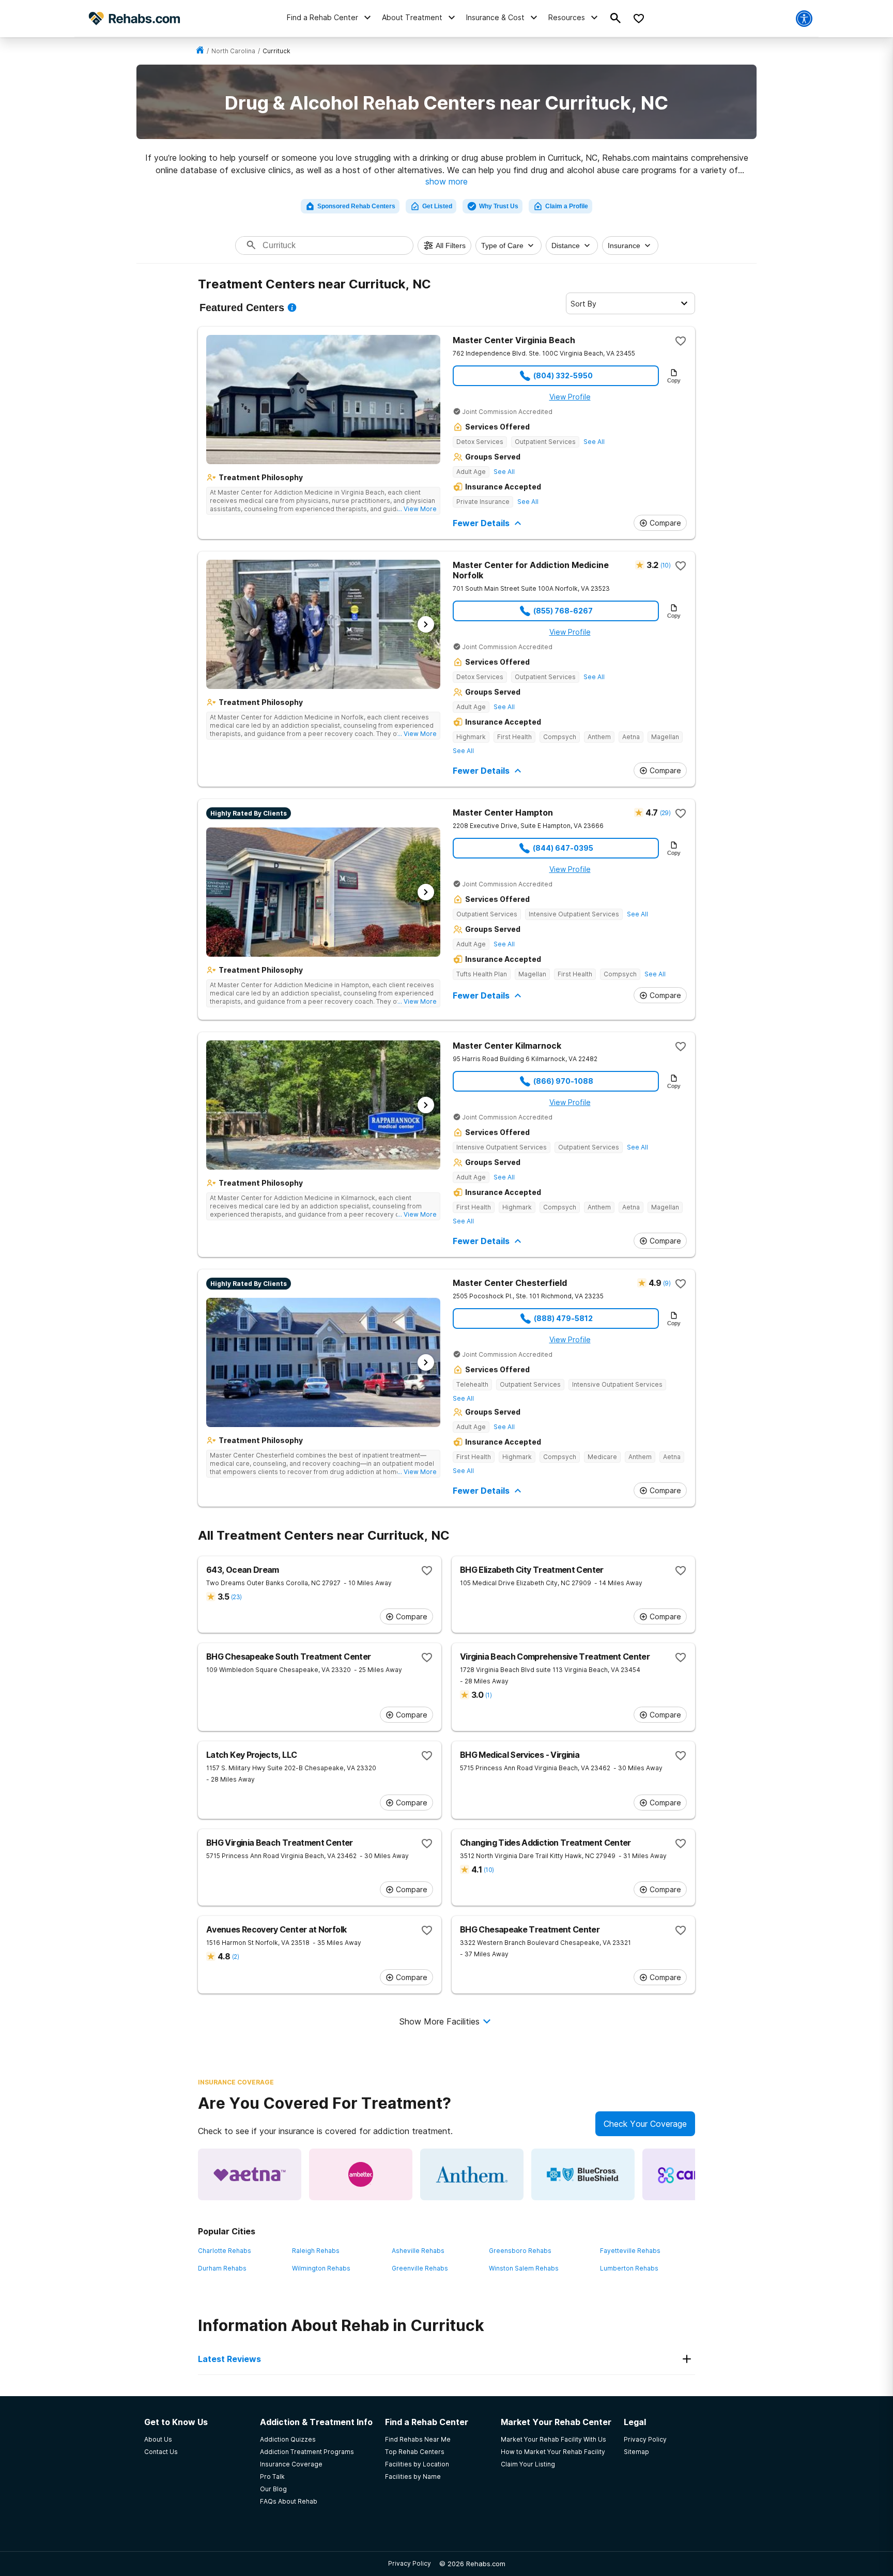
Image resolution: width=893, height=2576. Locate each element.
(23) (236, 1597)
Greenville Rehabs (420, 2268)
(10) (665, 565)
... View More (417, 509)
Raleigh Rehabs (316, 2251)
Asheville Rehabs (418, 2251)
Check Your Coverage (645, 2124)
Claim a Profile (567, 206)
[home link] (200, 51)
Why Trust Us (499, 206)
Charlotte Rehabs (225, 2251)
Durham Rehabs (222, 2268)
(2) (235, 1957)
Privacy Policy (410, 2563)
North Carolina (233, 51)
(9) (667, 1283)
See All (594, 442)
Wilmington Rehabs (321, 2268)
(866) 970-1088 (563, 1081)
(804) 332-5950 (563, 375)
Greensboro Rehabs (520, 2251)
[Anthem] (472, 2174)
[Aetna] (250, 2174)
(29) (665, 813)
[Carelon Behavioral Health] (694, 2174)
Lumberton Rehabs (629, 2268)
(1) (488, 1695)
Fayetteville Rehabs (630, 2251)
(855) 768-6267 (563, 611)
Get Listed (437, 206)
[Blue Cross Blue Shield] (583, 2174)
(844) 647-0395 (563, 848)
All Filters (451, 246)
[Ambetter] (361, 2174)
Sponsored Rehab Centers (356, 206)
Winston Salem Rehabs (524, 2268)
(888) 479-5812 (563, 1318)
